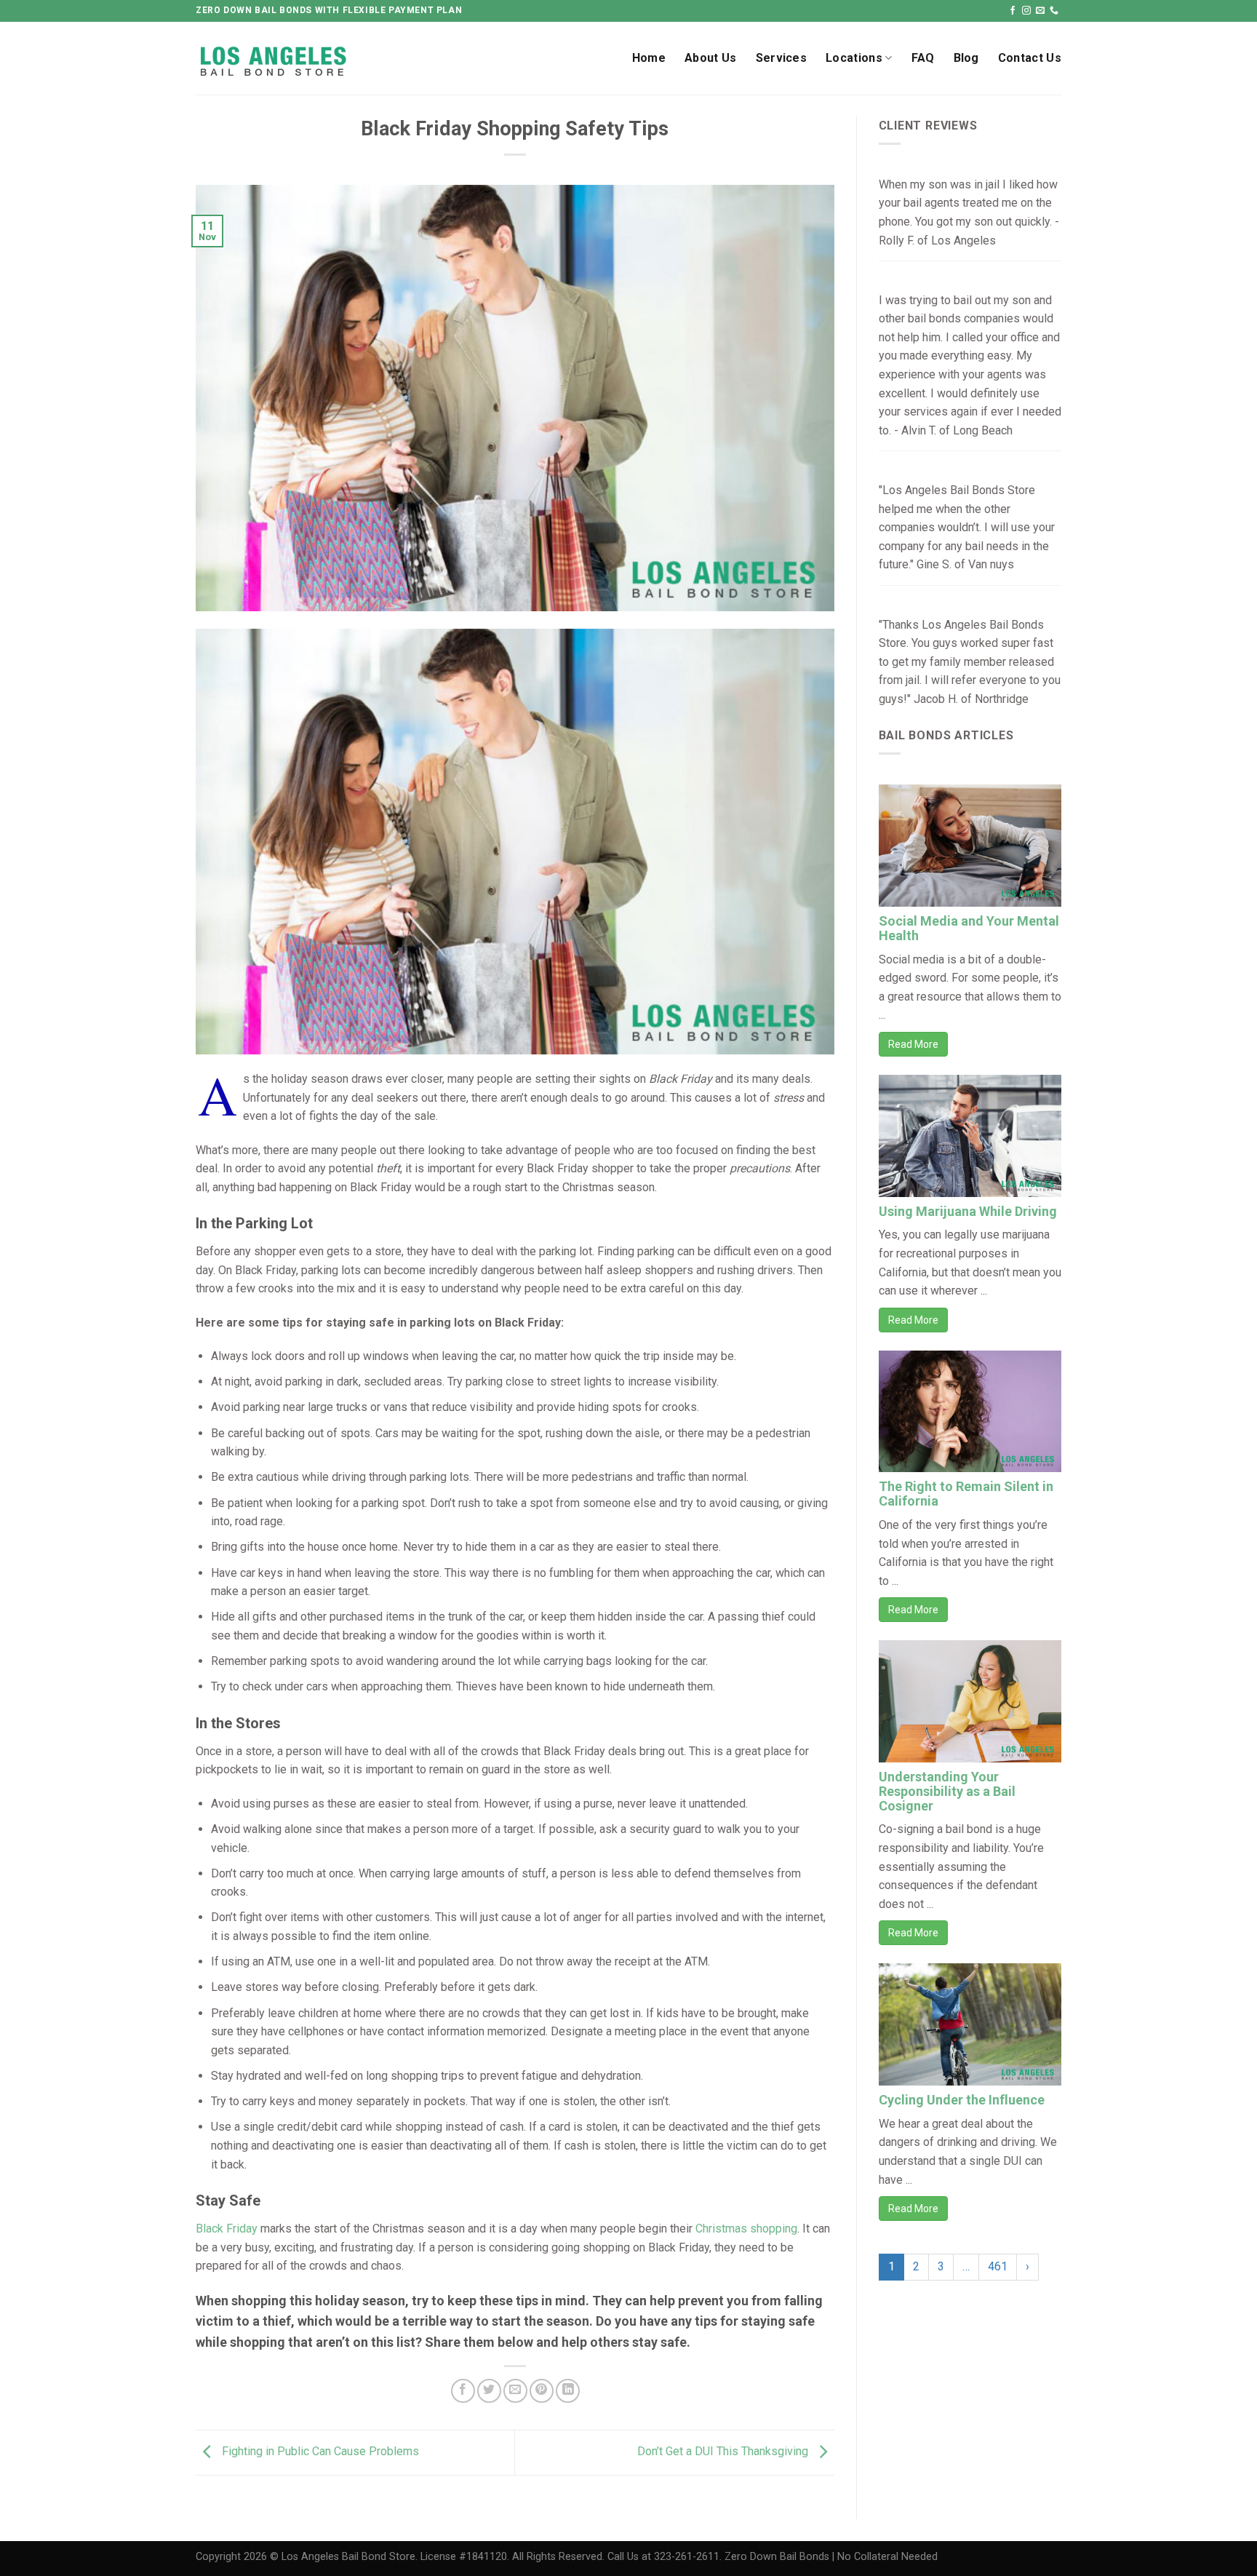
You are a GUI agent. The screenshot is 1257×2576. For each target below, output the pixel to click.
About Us (711, 58)
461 (998, 2266)
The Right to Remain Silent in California (966, 1494)
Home (649, 58)
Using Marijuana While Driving (968, 1211)
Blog (966, 58)
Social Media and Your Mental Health (969, 928)
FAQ (923, 58)
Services (782, 58)
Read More (913, 1044)
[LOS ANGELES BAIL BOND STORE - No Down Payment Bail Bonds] (311, 59)
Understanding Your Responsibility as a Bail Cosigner (947, 1791)
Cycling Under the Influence (962, 2100)
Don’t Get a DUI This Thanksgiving (724, 2452)
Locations (854, 58)
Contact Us (1030, 58)
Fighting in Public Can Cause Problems (319, 2452)
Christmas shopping (746, 2229)
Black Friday (227, 2229)
